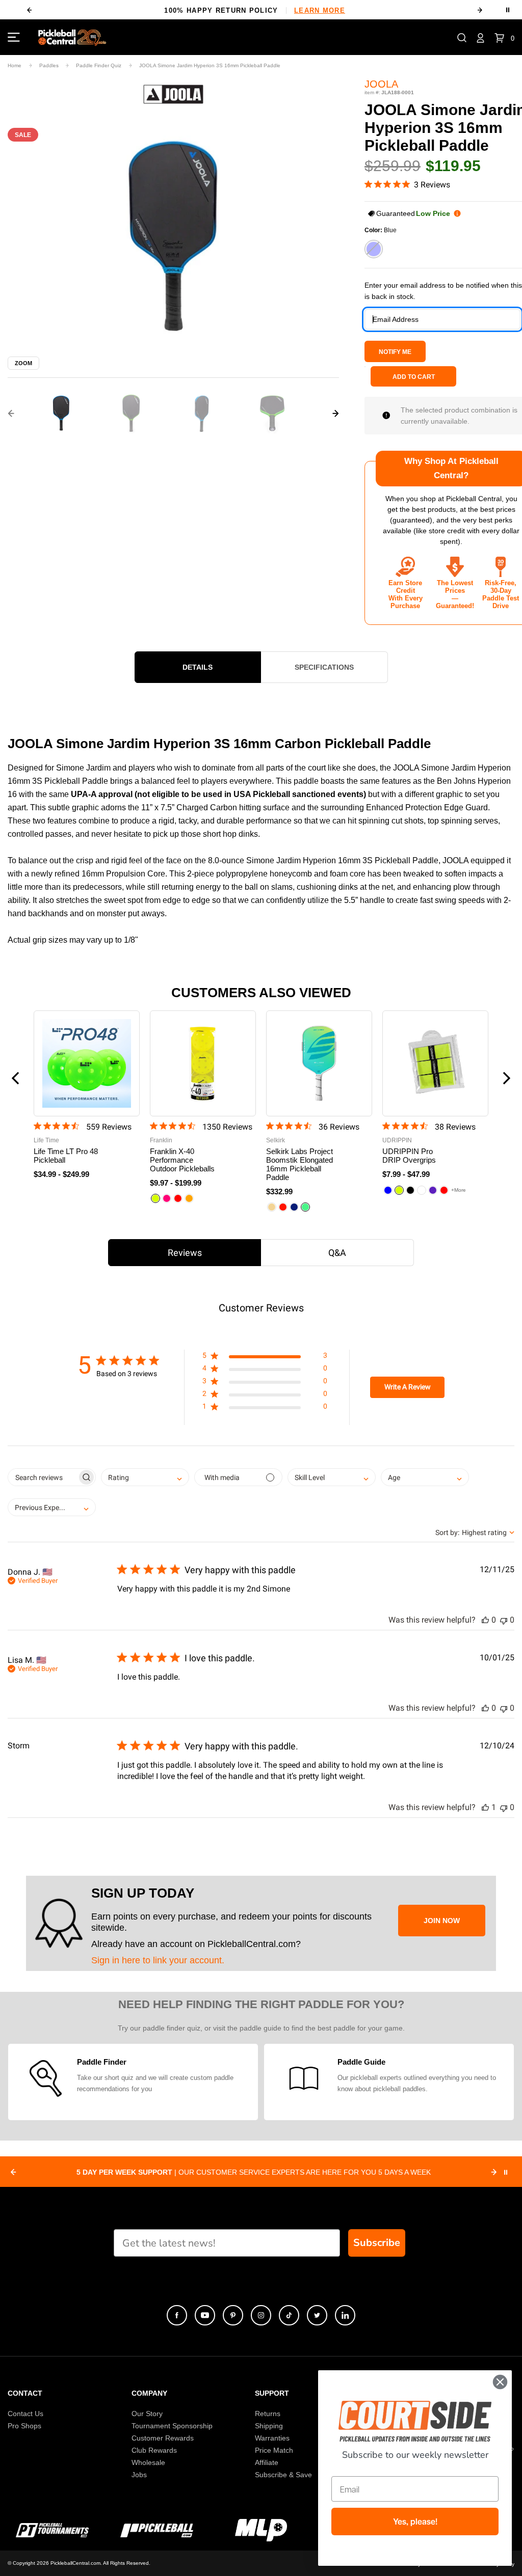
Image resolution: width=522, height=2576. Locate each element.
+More (459, 1190)
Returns (268, 2414)
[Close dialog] (500, 2382)
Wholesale (148, 2462)
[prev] (29, 10)
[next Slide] (494, 2172)
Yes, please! (415, 2522)
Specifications (324, 667)
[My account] (480, 37)
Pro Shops (24, 2426)
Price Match (274, 2450)
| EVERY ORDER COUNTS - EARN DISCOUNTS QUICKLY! (254, 2172)
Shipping (269, 2426)
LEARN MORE (309, 10)
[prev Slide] (13, 2172)
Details (198, 667)
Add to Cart (414, 377)
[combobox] (145, 1477)
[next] (480, 10)
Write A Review (408, 1387)
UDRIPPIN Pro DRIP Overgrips (409, 1156)
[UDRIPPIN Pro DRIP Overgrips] (435, 1063)
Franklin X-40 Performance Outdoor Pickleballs (182, 1160)
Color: (381, 230)
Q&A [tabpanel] (337, 1253)
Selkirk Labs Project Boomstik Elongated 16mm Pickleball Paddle (299, 1164)
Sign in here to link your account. (158, 1960)
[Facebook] (177, 2315)
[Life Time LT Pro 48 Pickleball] (87, 1063)
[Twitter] (317, 2315)
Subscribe (377, 2243)
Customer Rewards (163, 2438)
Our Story (147, 2414)
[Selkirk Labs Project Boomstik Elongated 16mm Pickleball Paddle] (319, 1063)
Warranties (272, 2438)
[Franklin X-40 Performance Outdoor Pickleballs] (203, 1063)
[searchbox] (43, 1477)
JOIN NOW (442, 1921)
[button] (462, 37)
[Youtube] (205, 2315)
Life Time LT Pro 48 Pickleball (66, 1156)
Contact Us (25, 2414)
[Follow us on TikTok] (289, 2315)
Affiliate (267, 2462)
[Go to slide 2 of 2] (11, 414)
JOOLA (381, 84)
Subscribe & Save (283, 2475)
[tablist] (261, 1253)
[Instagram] (261, 2315)
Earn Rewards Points (255, 10)
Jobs (139, 2475)
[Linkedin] (345, 2315)
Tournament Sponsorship (172, 2426)
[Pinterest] (233, 2315)
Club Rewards (154, 2450)
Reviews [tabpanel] (185, 1253)
